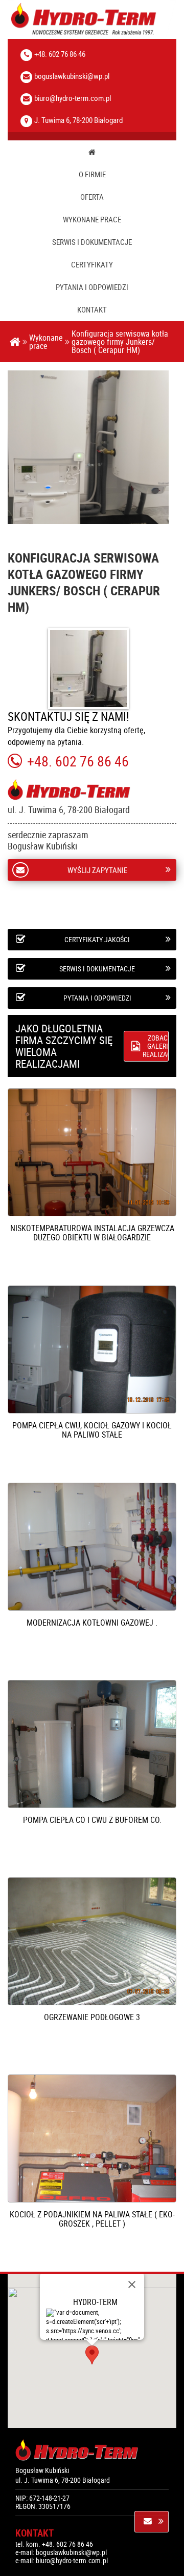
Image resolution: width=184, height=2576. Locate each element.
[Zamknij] (132, 2284)
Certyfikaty (92, 265)
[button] (92, 2355)
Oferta (92, 197)
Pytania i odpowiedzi (92, 287)
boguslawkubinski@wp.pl (72, 76)
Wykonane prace (92, 220)
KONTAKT (92, 310)
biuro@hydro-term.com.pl (73, 98)
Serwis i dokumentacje (92, 242)
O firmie (92, 174)
